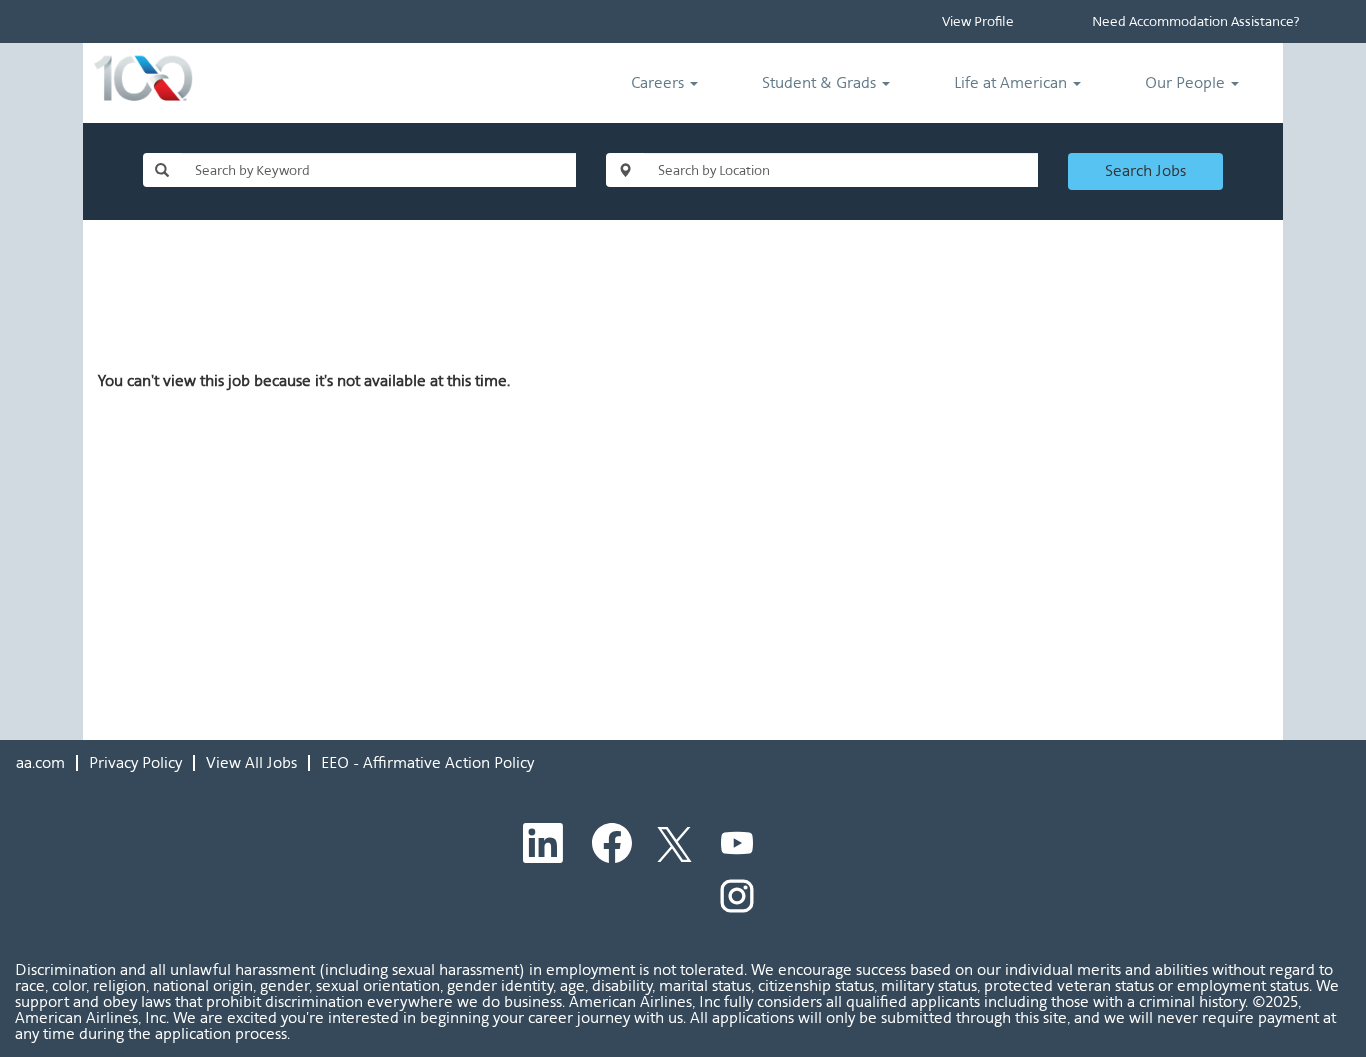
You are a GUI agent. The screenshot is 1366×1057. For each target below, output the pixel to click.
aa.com (40, 762)
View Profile (978, 21)
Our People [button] (1187, 82)
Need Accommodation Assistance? (1195, 21)
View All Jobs (251, 762)
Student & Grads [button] (821, 82)
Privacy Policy (135, 762)
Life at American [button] (1012, 82)
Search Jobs (1145, 170)
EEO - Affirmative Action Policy (427, 762)
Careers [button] (659, 82)
